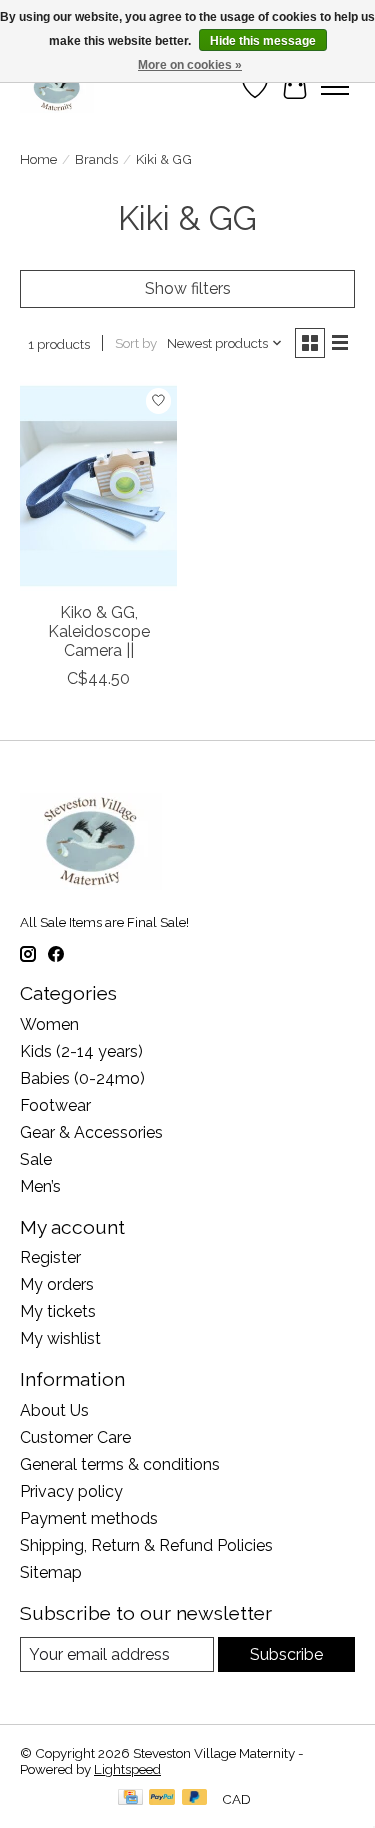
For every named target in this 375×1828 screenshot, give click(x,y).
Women (49, 1024)
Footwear (55, 1105)
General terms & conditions (120, 1464)
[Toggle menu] (335, 87)
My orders (57, 1284)
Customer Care (75, 1437)
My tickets (58, 1311)
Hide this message (263, 41)
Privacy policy (71, 1491)
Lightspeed (127, 1769)
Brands (96, 159)
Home (38, 159)
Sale (36, 1159)
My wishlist (60, 1338)
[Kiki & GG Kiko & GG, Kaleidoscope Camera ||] (98, 486)
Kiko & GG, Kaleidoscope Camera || (99, 631)
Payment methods (89, 1518)
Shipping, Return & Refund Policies (146, 1545)
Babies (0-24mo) (82, 1078)
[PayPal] (162, 1798)
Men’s (40, 1186)
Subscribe (286, 1654)
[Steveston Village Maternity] (57, 87)
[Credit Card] (130, 1798)
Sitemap (51, 1572)
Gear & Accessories (91, 1132)
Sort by (136, 343)
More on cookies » (190, 65)
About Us (54, 1410)
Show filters (188, 288)
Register (50, 1257)
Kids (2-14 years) (81, 1051)
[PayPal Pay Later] (195, 1798)
